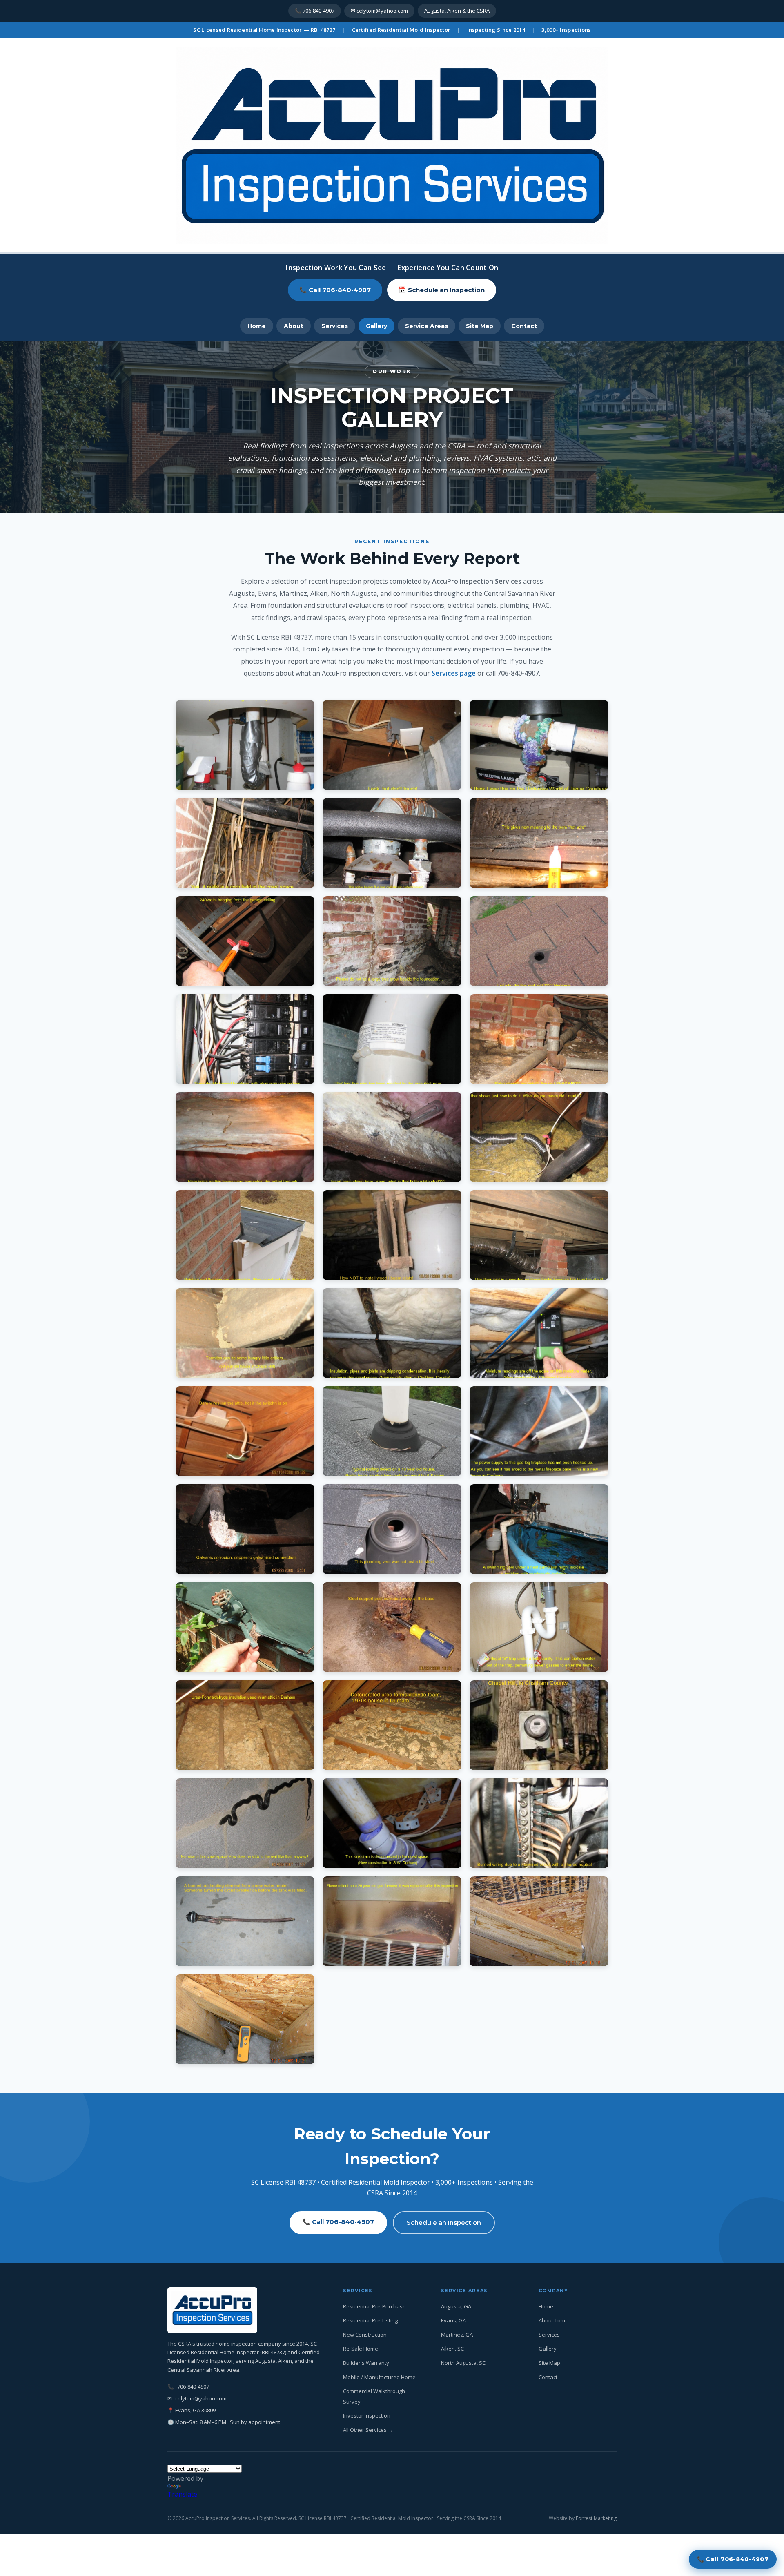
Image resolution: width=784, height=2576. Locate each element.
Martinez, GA (457, 2335)
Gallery (376, 326)
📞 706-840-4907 (315, 11)
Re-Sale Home (361, 2349)
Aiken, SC (452, 2349)
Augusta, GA (456, 2306)
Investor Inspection (367, 2415)
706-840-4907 (193, 2386)
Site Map (480, 326)
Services (335, 326)
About (294, 326)
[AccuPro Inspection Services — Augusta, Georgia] (392, 146)
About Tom (552, 2320)
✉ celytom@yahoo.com (379, 11)
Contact (524, 326)
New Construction (365, 2335)
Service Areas (427, 326)
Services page (454, 673)
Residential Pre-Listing (370, 2320)
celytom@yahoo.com (201, 2398)
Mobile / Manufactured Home (379, 2377)
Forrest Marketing (596, 2518)
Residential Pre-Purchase (374, 2306)
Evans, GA (453, 2320)
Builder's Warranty (366, 2363)
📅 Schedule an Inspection (442, 290)
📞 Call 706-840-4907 (733, 2559)
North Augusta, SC (463, 2363)
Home (257, 326)
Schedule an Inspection (444, 2222)
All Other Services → (368, 2430)
